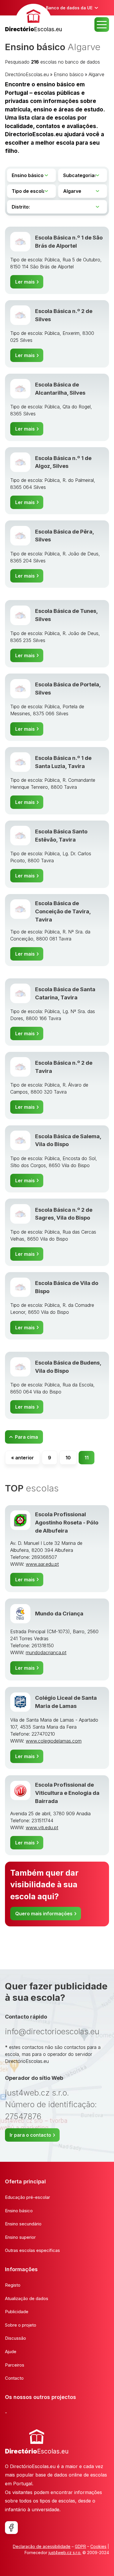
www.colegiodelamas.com (54, 1741)
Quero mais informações (44, 1914)
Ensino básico (69, 74)
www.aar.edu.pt (42, 1564)
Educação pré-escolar (27, 2197)
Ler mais (25, 282)
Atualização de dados (27, 2298)
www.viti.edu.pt (42, 1827)
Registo (13, 2285)
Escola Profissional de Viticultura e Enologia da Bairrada (67, 1793)
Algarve (96, 74)
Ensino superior (20, 2237)
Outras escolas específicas (32, 2250)
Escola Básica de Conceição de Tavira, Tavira (63, 911)
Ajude (11, 2352)
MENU (102, 25)
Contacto (14, 2378)
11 (87, 1458)
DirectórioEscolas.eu (27, 74)
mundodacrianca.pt (46, 1652)
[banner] (33, 19)
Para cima (26, 1437)
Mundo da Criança (59, 1613)
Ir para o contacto (30, 2135)
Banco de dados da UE (69, 8)
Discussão (15, 2338)
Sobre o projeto (21, 2325)
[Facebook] (11, 2528)
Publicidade (17, 2312)
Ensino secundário (23, 2224)
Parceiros (15, 2365)
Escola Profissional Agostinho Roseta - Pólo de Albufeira (67, 1522)
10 (68, 1458)
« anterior (23, 1458)
